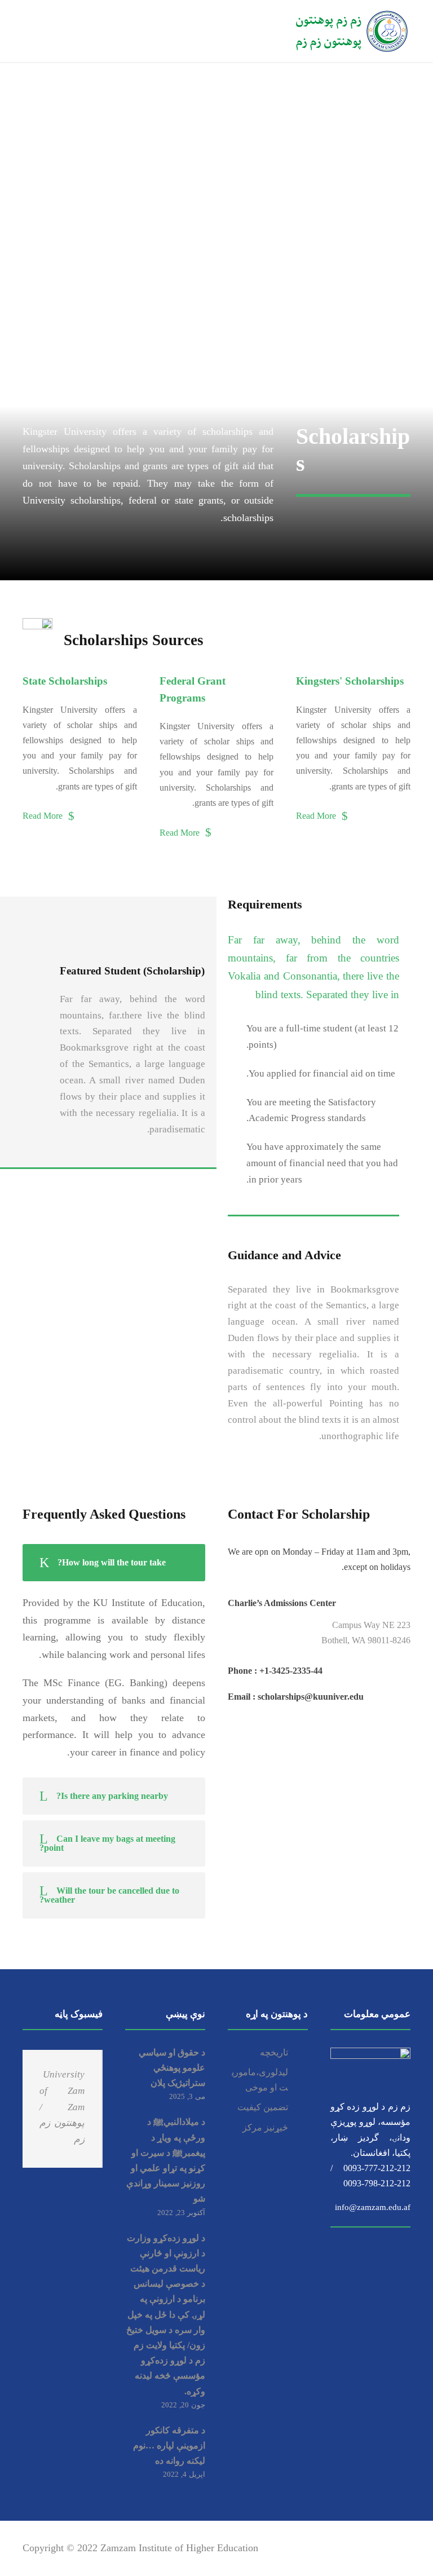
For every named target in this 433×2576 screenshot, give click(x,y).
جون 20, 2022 (183, 2405)
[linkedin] (367, 2548)
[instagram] (406, 2548)
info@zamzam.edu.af (373, 2203)
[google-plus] (347, 2548)
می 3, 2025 (187, 2096)
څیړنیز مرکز (265, 2127)
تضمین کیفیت (263, 2107)
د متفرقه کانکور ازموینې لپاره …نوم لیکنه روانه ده (169, 2445)
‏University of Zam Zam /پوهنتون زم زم (62, 2107)
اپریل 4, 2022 (184, 2474)
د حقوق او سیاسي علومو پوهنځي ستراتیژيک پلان (172, 2068)
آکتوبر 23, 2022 (181, 2213)
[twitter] (386, 2548)
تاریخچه (274, 2052)
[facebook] (327, 2548)
